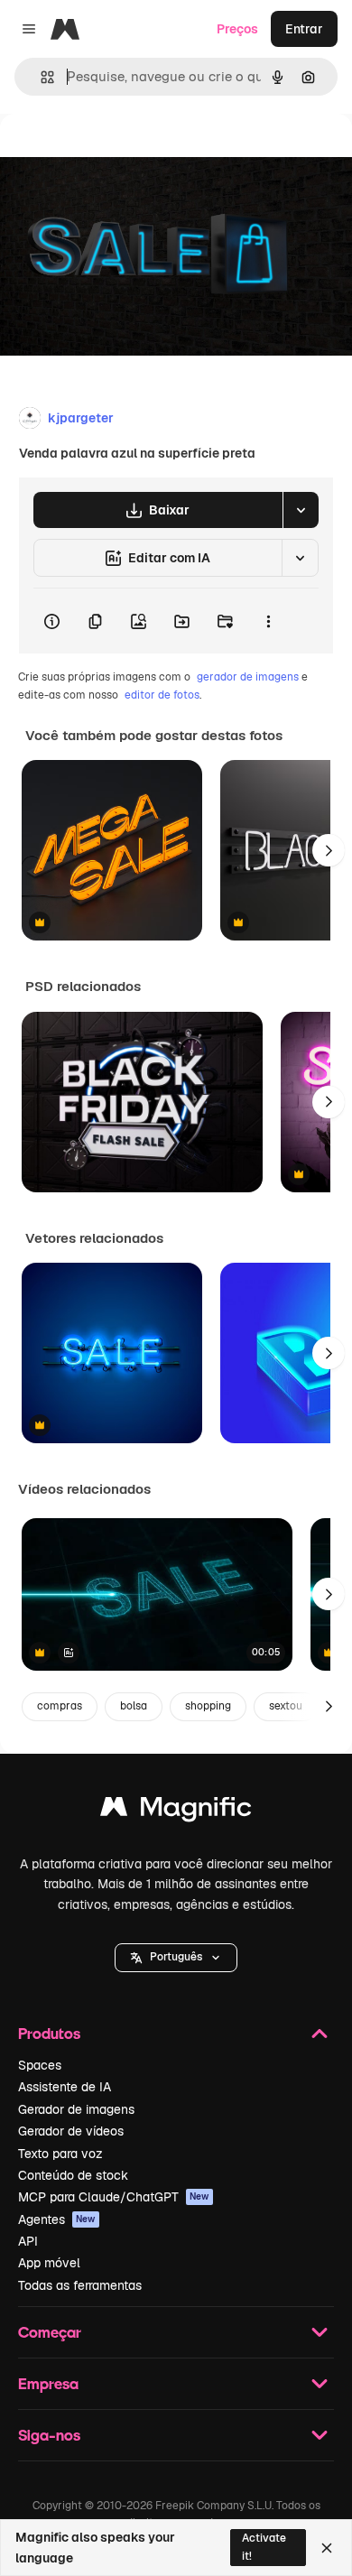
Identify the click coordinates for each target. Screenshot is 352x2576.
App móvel (49, 2263)
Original (116, 155)
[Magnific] (176, 1811)
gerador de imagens (248, 677)
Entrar (304, 29)
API (28, 2241)
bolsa (134, 1706)
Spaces (40, 2065)
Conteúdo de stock (73, 2175)
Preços (237, 29)
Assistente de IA (65, 2087)
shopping (208, 1706)
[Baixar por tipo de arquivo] (301, 510)
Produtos (49, 2033)
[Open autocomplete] (40, 77)
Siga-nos (49, 2435)
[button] (176, 1958)
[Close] (327, 2548)
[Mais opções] (268, 621)
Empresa (48, 2383)
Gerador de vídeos (71, 2131)
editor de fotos (162, 695)
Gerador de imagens (76, 2109)
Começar (50, 2332)
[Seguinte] (329, 850)
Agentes (57, 2219)
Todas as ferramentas (80, 2285)
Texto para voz (60, 2154)
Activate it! (264, 2547)
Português (176, 1957)
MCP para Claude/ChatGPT (114, 2197)
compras (60, 1706)
